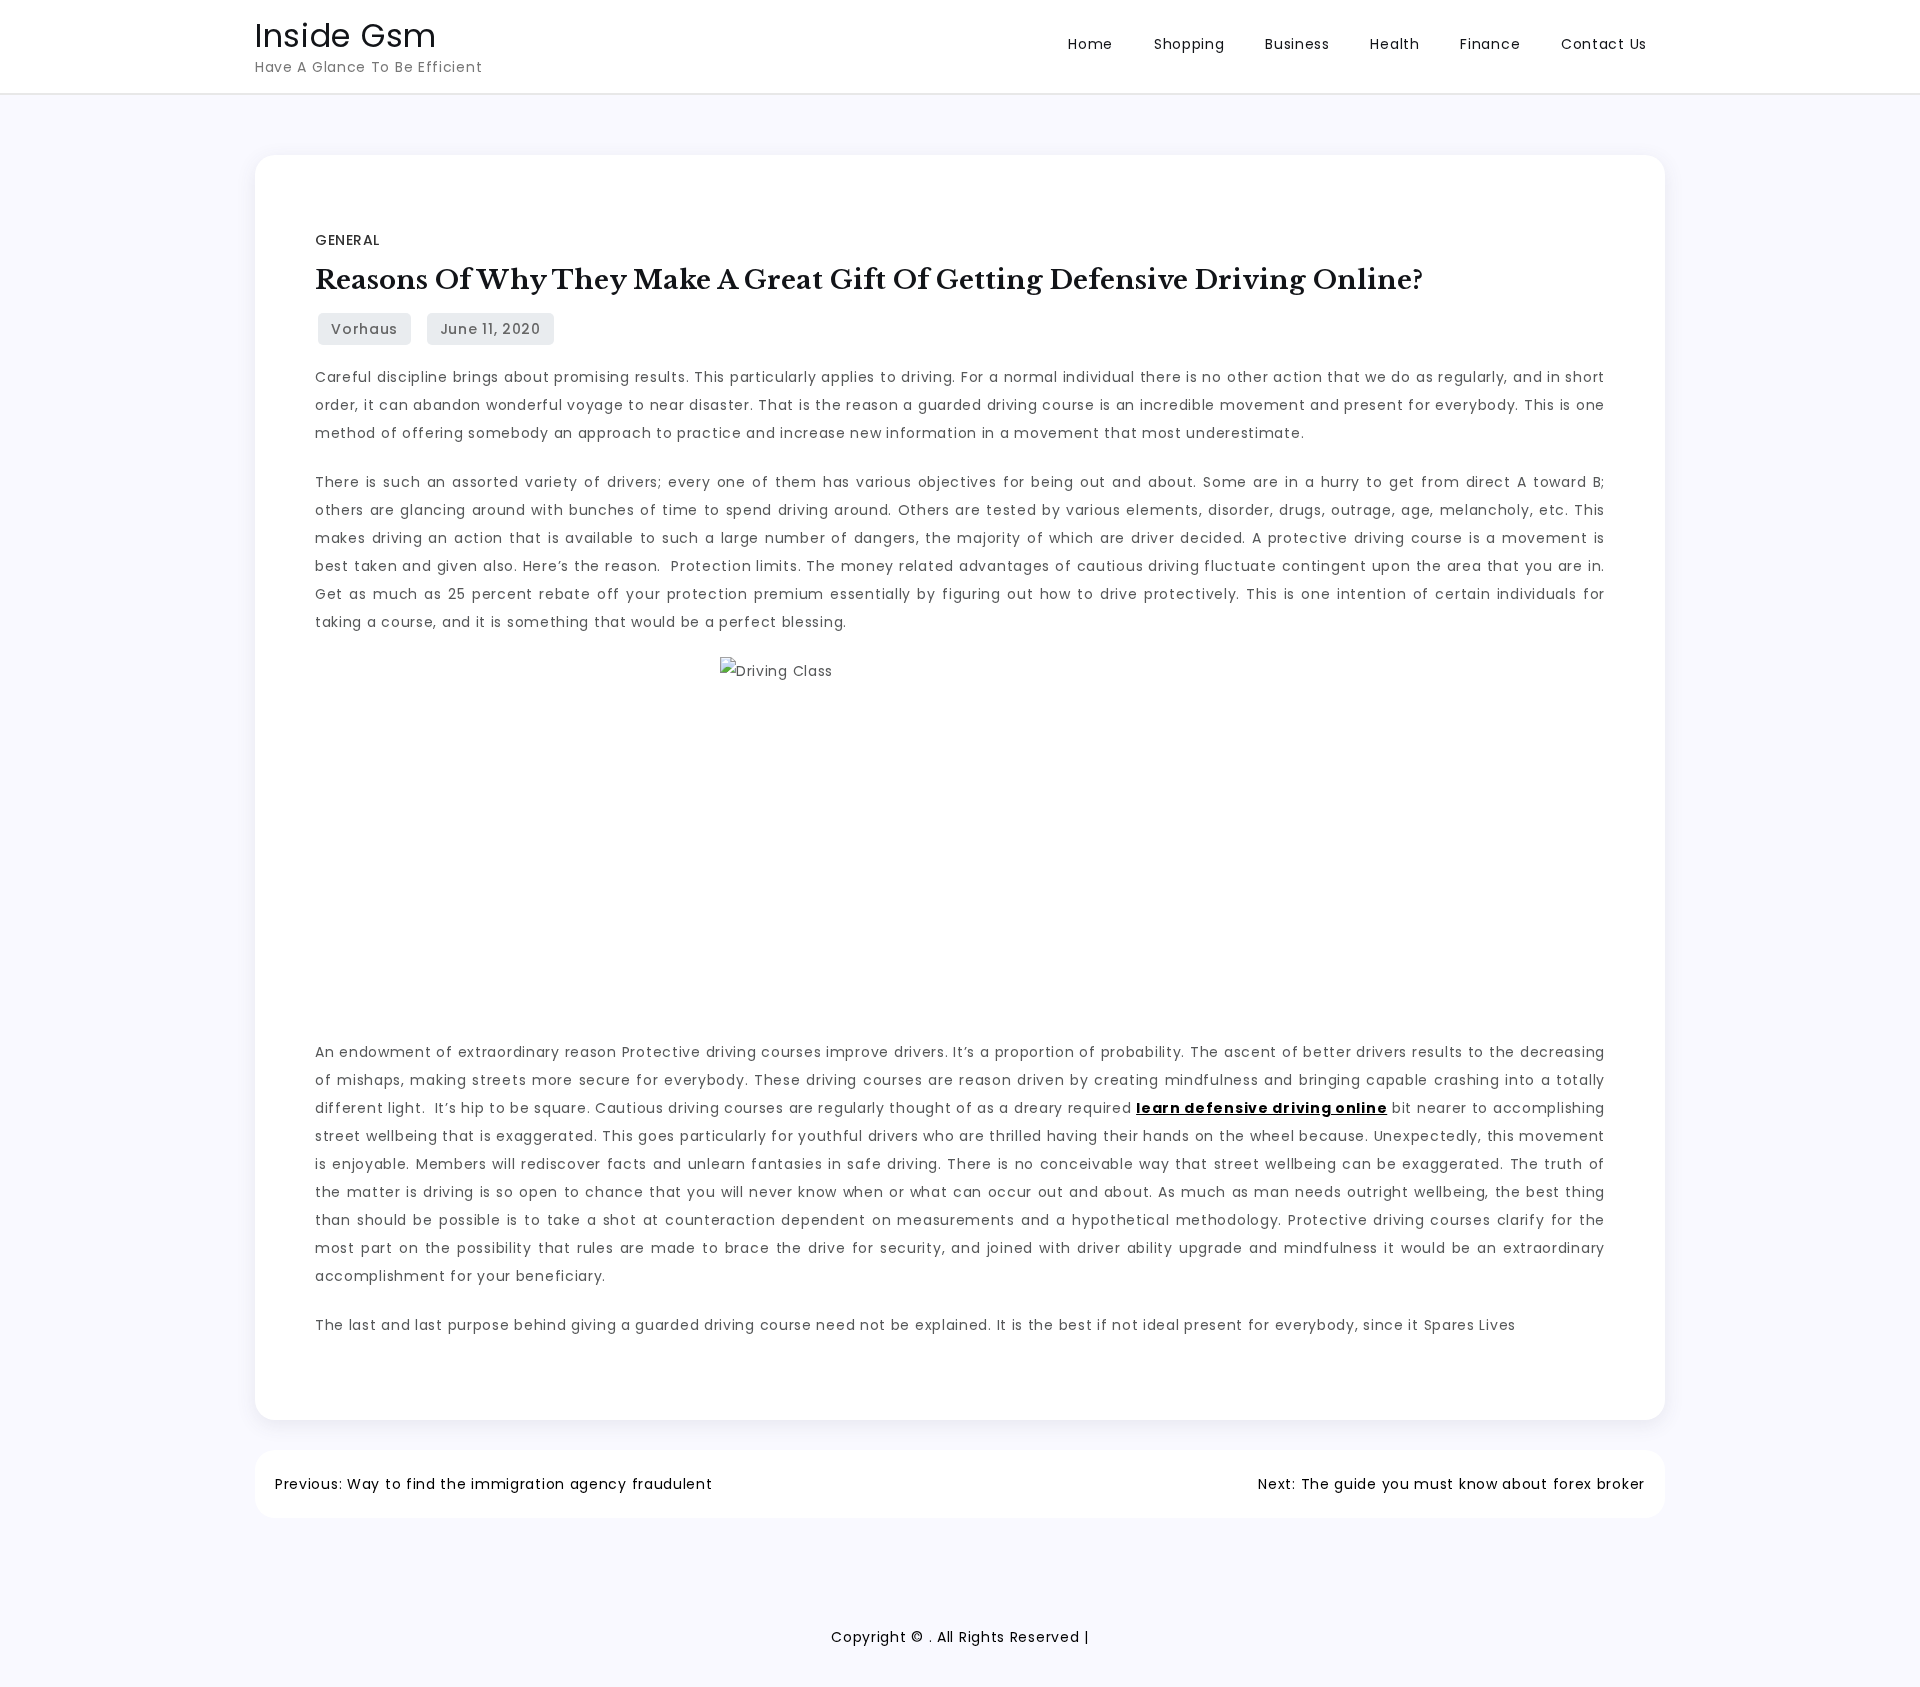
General (347, 240)
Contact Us (1604, 44)
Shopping (1189, 44)
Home (1090, 44)
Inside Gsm (346, 35)
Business (1297, 44)
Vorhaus (364, 329)
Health (1394, 44)
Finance (1490, 44)
